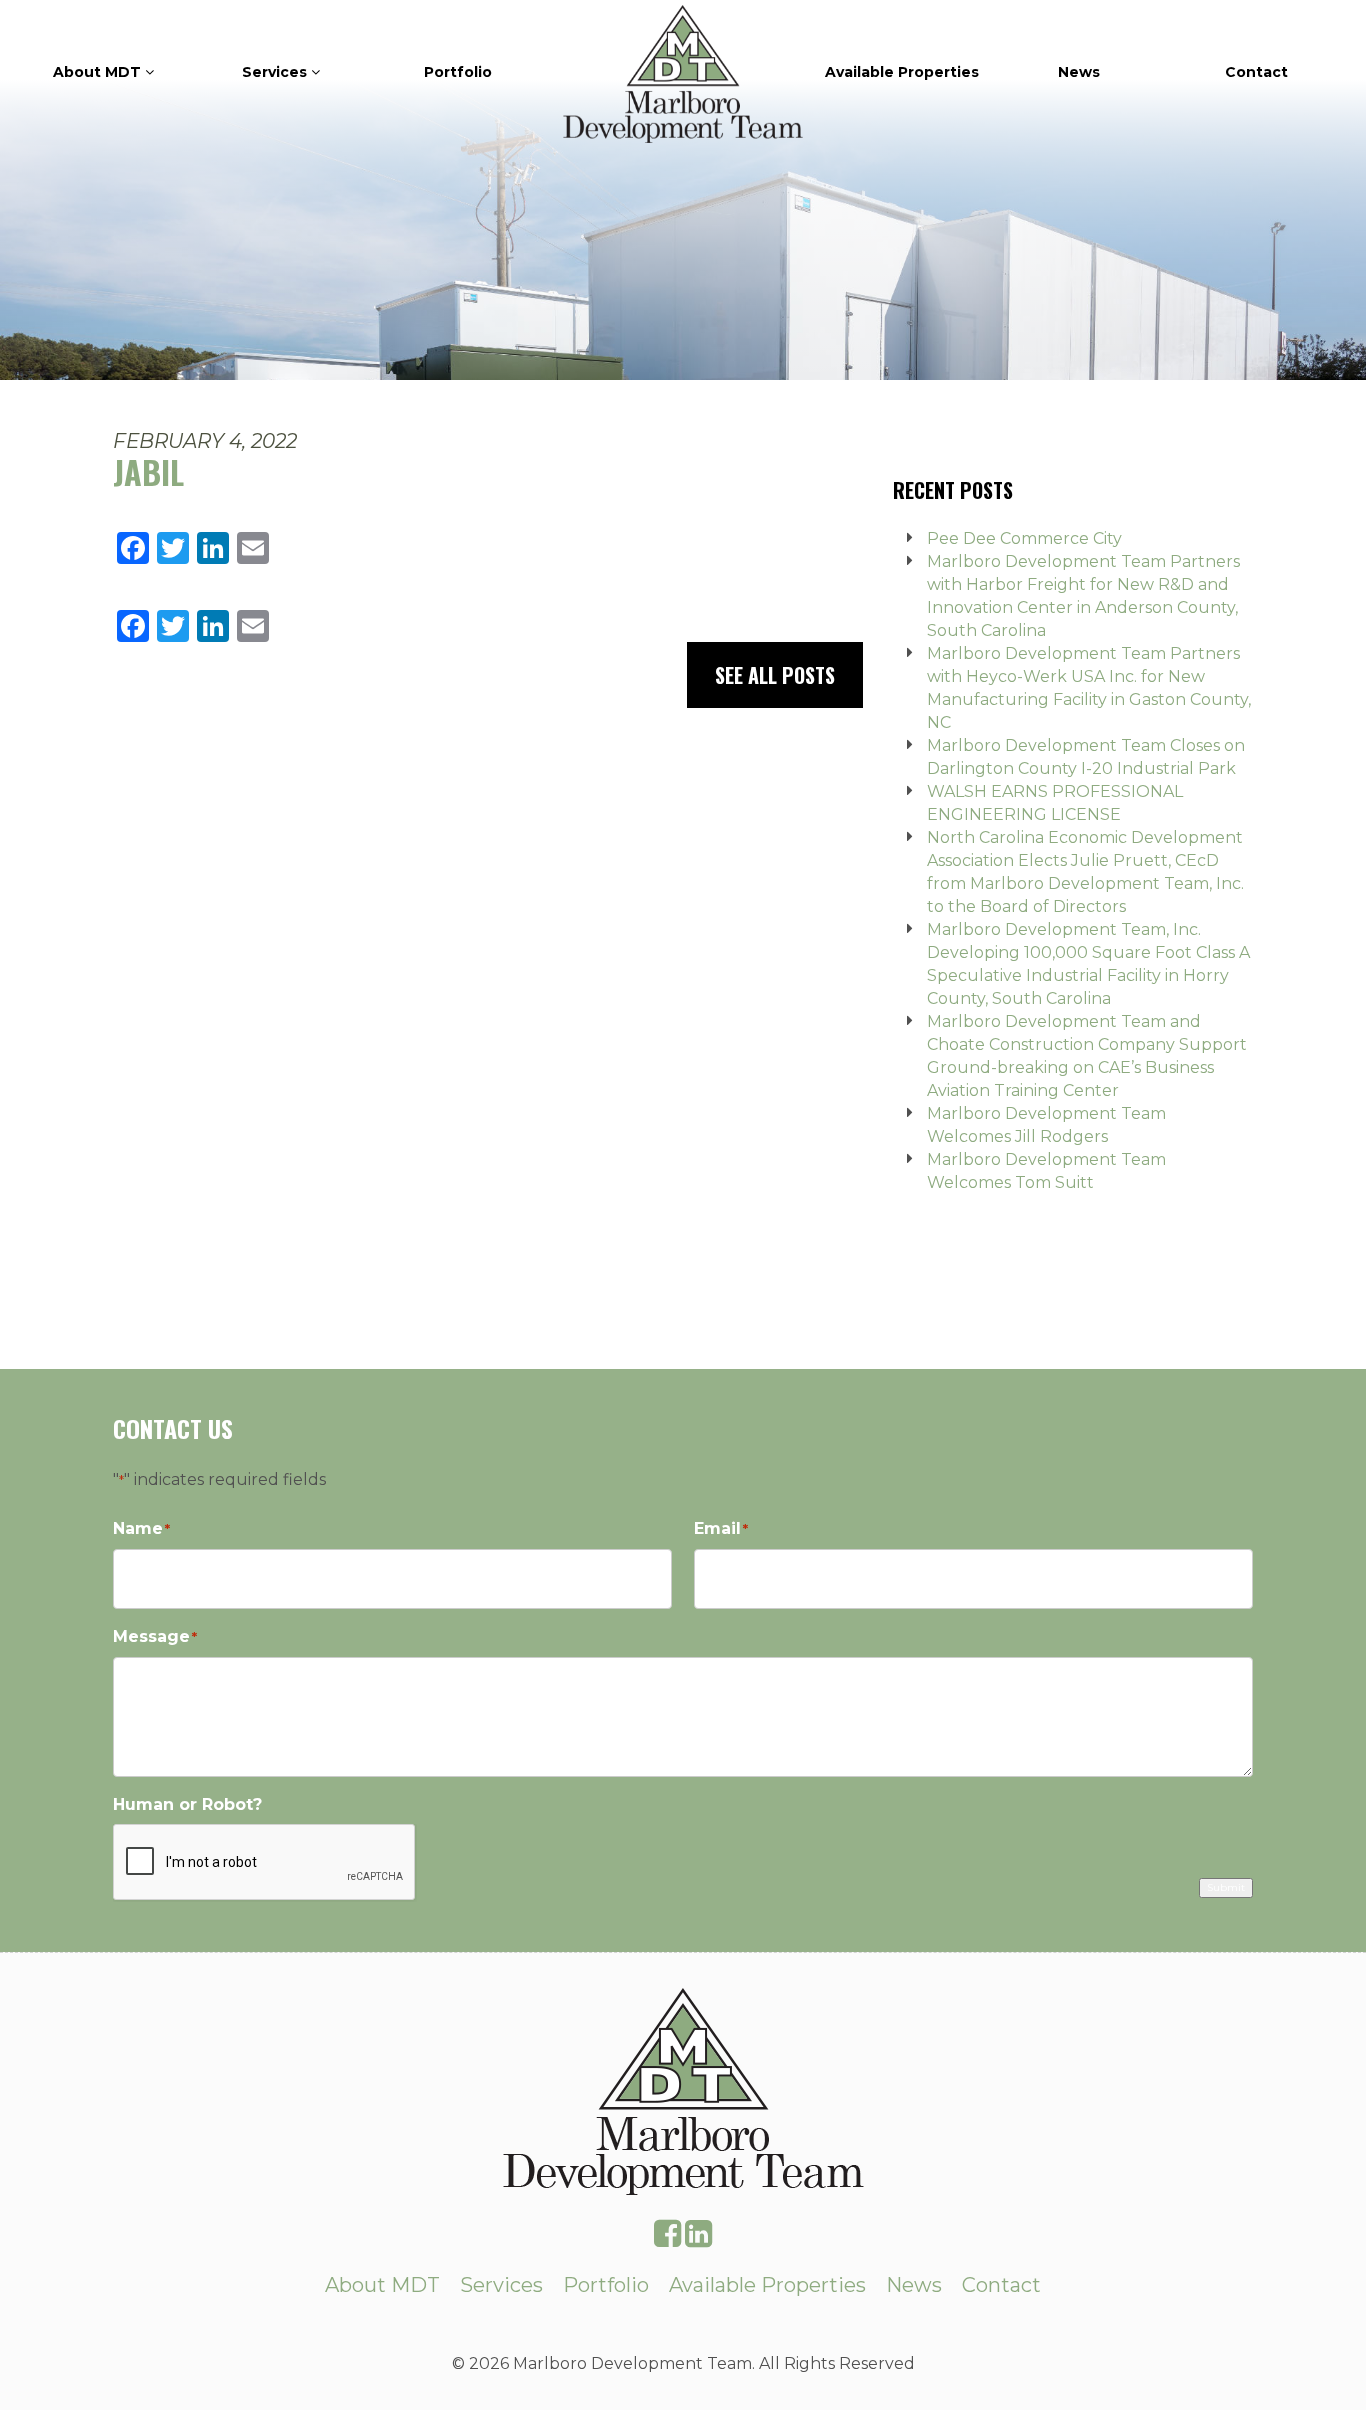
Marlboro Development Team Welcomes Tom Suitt (1046, 1171)
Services (276, 72)
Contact (1256, 72)
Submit (1226, 1887)
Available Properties (902, 72)
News (1079, 72)
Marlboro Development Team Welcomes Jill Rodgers (1046, 1125)
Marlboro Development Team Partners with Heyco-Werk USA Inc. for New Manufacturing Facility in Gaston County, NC (1089, 688)
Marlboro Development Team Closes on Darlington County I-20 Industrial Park (1086, 757)
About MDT (99, 72)
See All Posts (775, 675)
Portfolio (458, 72)
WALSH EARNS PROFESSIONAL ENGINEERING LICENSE (1055, 803)
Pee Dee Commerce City (1024, 538)
